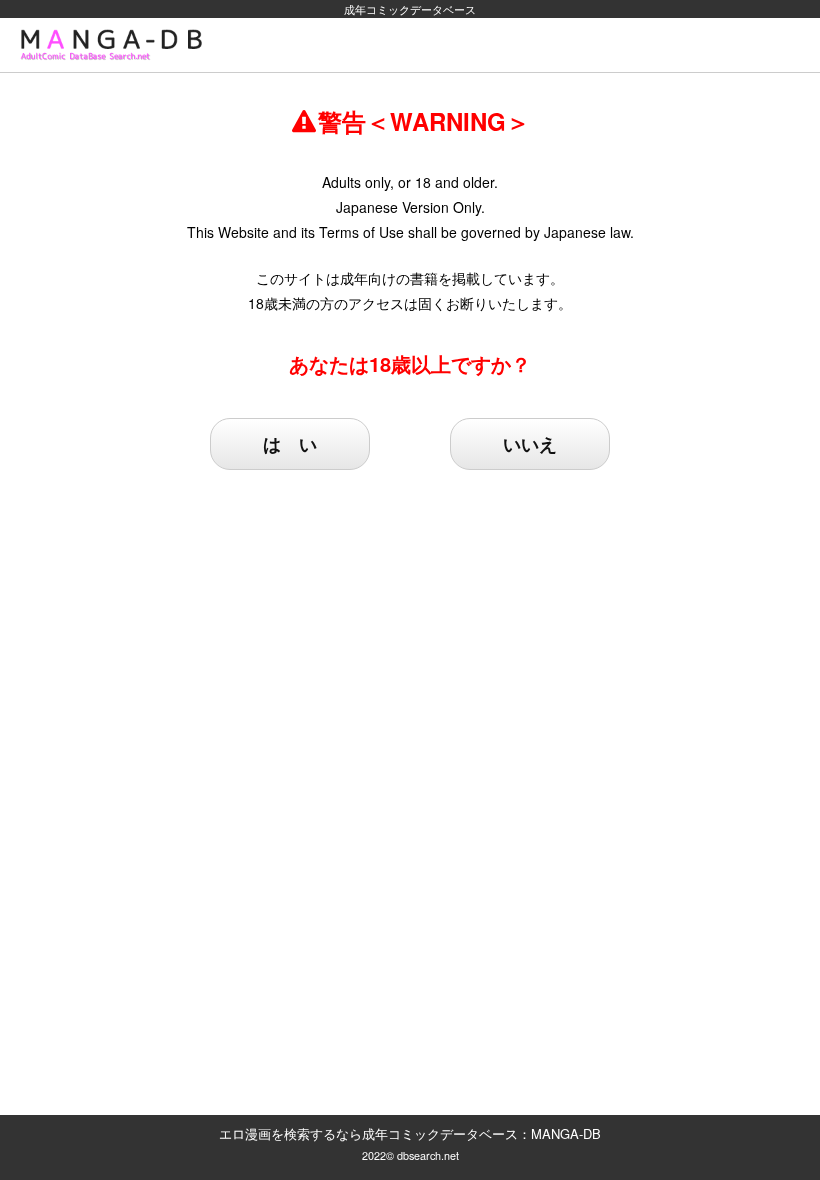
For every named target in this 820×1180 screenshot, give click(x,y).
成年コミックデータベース (410, 9)
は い (290, 444)
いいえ (530, 444)
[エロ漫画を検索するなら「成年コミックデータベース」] (116, 45)
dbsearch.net (428, 1155)
